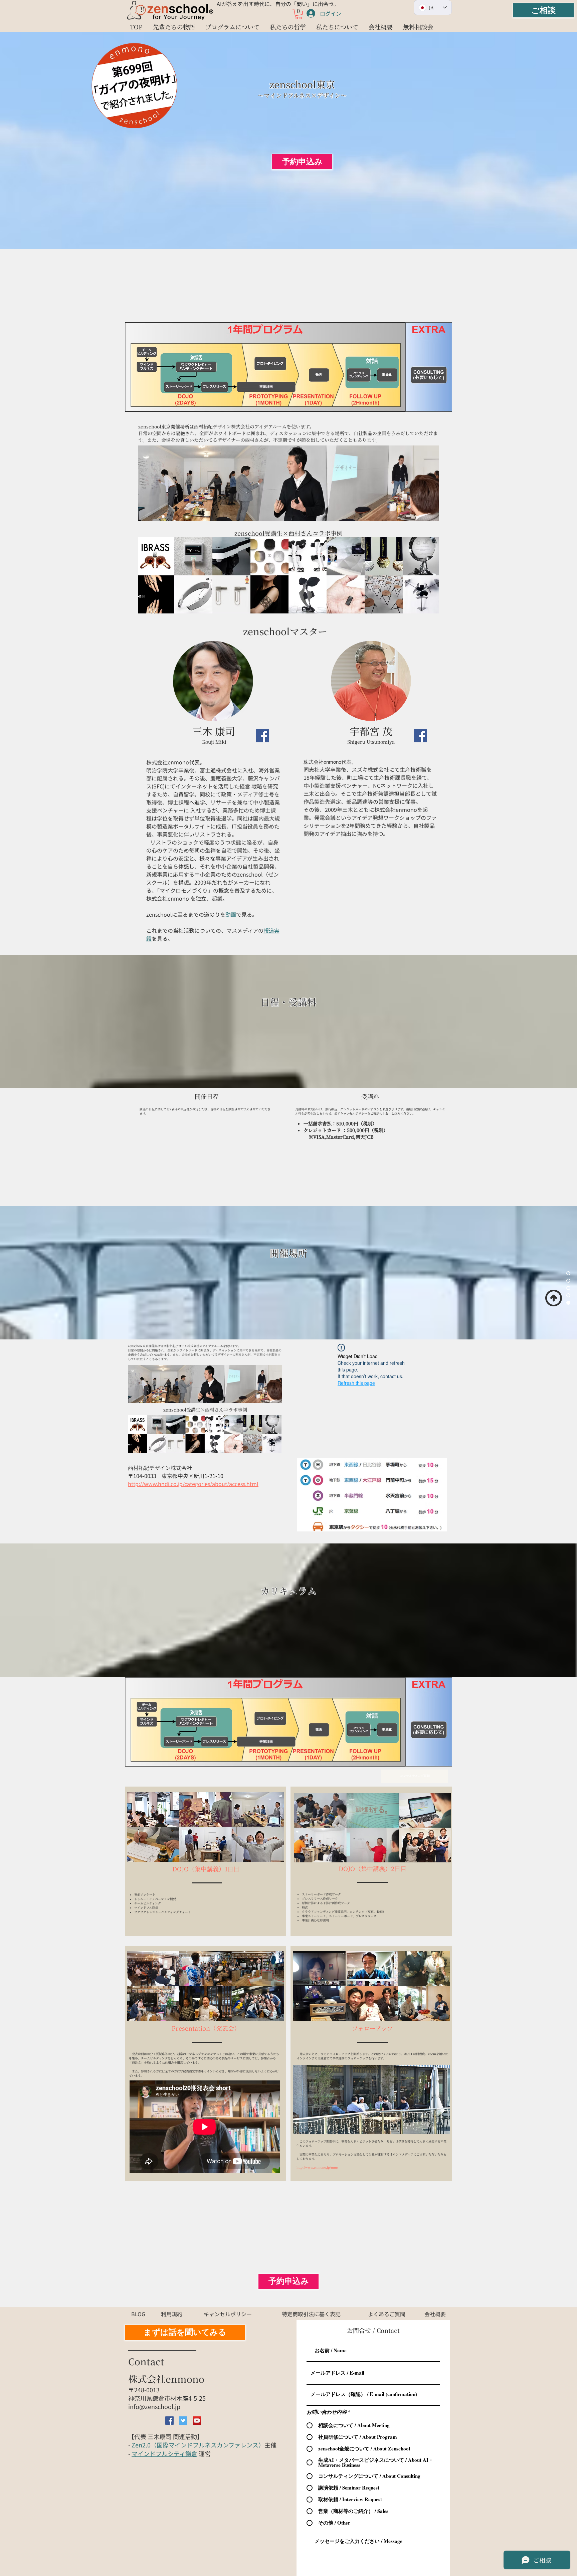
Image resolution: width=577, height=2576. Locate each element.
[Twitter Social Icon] (183, 2421)
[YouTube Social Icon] (197, 2421)
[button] (299, 14)
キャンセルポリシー (354, 1114)
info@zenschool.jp (154, 2406)
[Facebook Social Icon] (262, 736)
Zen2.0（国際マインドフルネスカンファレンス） (198, 2445)
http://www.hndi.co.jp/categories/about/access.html (193, 1484)
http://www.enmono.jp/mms (317, 2167)
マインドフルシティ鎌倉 (164, 2453)
